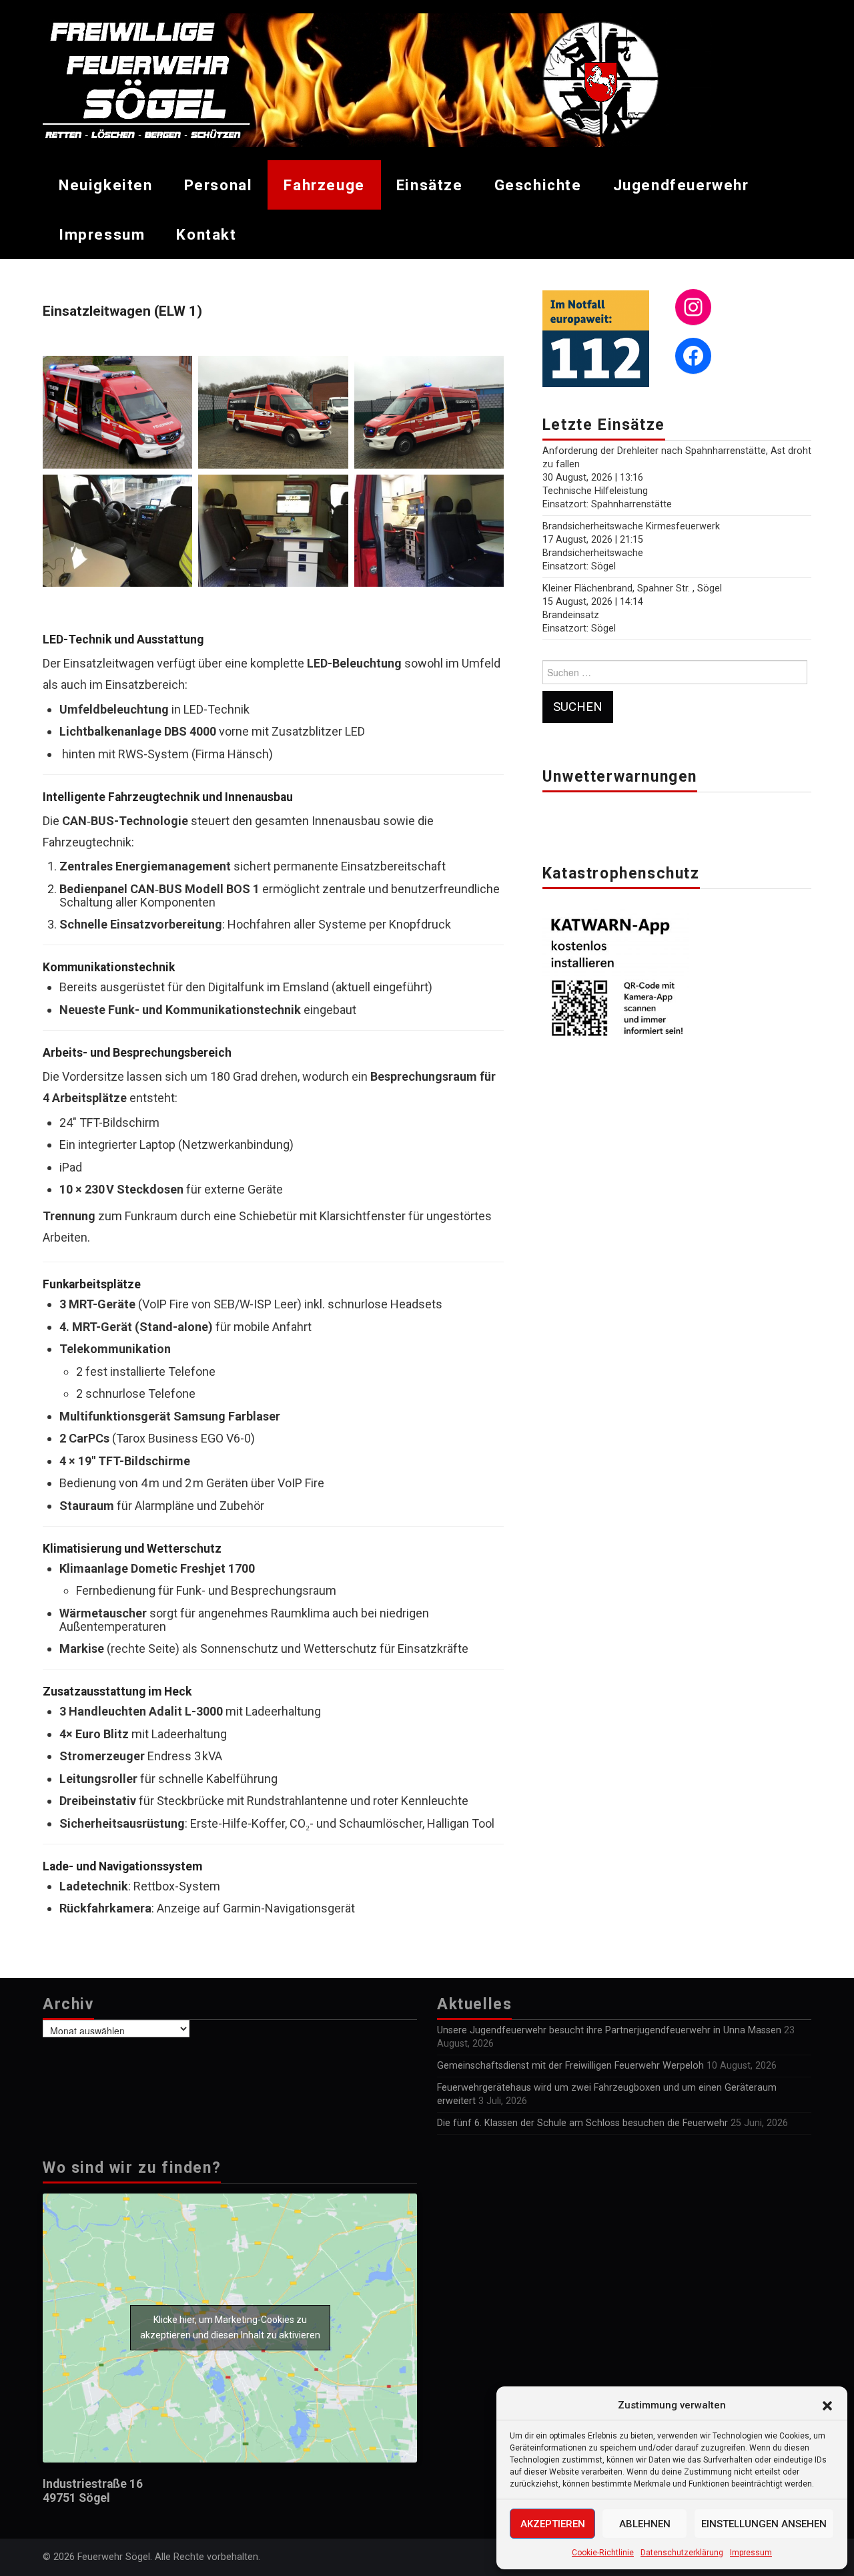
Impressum (751, 2553)
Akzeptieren (553, 2524)
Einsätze (430, 185)
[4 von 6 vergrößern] (175, 492)
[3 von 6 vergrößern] (486, 373)
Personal (219, 185)
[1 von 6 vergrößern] (175, 373)
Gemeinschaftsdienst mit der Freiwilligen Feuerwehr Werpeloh (570, 2066)
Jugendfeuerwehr (681, 185)
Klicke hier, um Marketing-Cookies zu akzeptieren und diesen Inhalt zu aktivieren (230, 2327)
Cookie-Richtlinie (603, 2553)
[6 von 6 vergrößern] (486, 492)
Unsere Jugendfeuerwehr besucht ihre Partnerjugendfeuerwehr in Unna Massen (609, 2030)
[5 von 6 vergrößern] (331, 492)
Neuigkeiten (106, 185)
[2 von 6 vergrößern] (331, 373)
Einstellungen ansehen (764, 2524)
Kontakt (206, 234)
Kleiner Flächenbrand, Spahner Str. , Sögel (632, 588)
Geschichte (538, 185)
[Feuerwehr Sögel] (377, 79)
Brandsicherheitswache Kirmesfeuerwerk (631, 526)
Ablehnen (645, 2524)
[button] (827, 2406)
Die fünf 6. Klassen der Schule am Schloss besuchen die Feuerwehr (582, 2123)
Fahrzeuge (324, 185)
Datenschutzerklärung (682, 2553)
